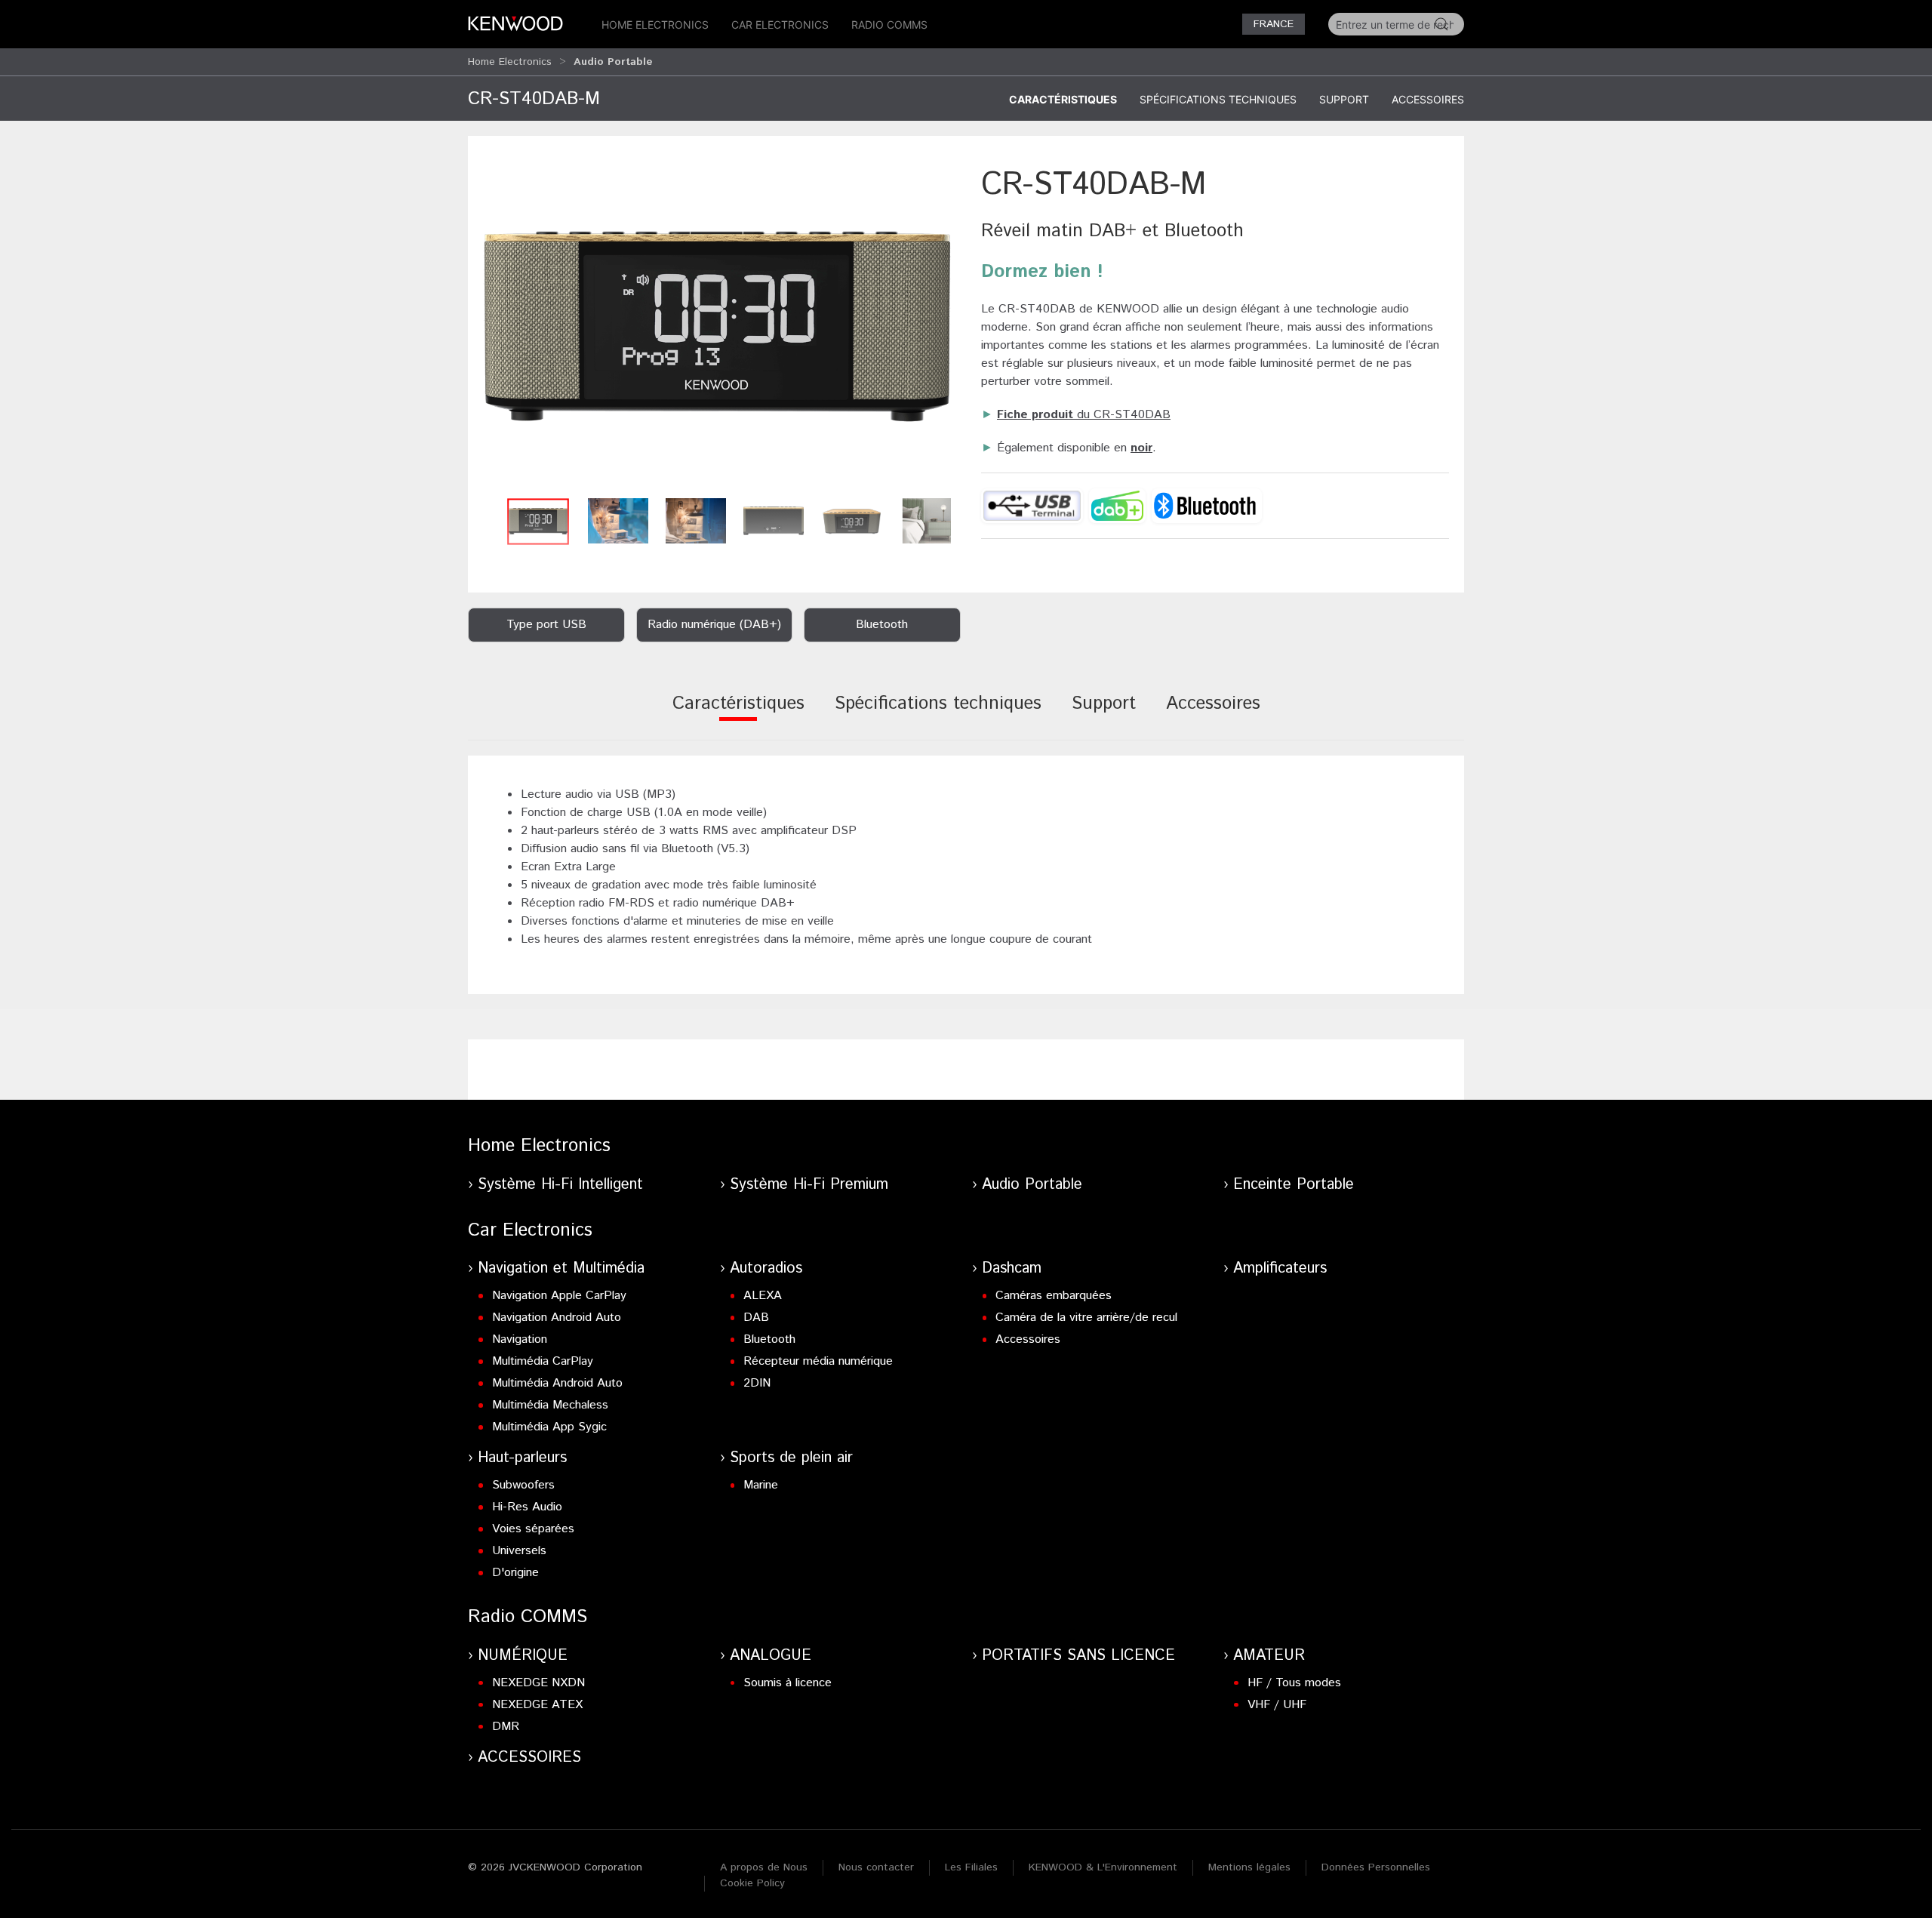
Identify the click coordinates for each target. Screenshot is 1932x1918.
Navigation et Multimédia (561, 1268)
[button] (717, 326)
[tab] (738, 714)
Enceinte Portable (1294, 1185)
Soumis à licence (788, 1683)
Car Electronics (780, 25)
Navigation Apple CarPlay (559, 1296)
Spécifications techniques (1218, 99)
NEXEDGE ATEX (537, 1705)
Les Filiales (971, 1867)
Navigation (520, 1339)
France (1274, 24)
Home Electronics (655, 25)
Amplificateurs (1280, 1268)
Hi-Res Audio (527, 1507)
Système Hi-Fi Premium (809, 1185)
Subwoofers (523, 1485)
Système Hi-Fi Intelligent (560, 1185)
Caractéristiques (1063, 99)
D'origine (515, 1573)
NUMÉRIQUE (523, 1656)
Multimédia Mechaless (550, 1405)
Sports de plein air (791, 1458)
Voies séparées (533, 1529)
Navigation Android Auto (557, 1318)
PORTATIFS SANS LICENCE (1078, 1656)
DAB (756, 1318)
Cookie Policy (752, 1883)
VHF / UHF (1277, 1705)
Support (1344, 99)
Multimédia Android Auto (557, 1383)
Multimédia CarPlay (543, 1361)
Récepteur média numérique (818, 1361)
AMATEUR (1269, 1656)
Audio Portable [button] (613, 62)
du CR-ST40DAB (1084, 415)
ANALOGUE (771, 1656)
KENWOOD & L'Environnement (1103, 1867)
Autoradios (766, 1268)
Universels (519, 1551)
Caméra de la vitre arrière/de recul (1086, 1318)
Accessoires (1428, 99)
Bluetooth (769, 1339)
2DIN (757, 1383)
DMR (506, 1727)
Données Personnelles (1376, 1867)
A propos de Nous (764, 1867)
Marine (761, 1485)
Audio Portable (1032, 1185)
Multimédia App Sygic (549, 1427)
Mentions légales (1249, 1867)
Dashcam (1012, 1268)
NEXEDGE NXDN (538, 1683)
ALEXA (763, 1296)
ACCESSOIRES (529, 1758)
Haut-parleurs (522, 1458)
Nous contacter (876, 1867)
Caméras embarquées (1054, 1296)
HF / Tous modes (1294, 1683)
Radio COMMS (889, 25)
